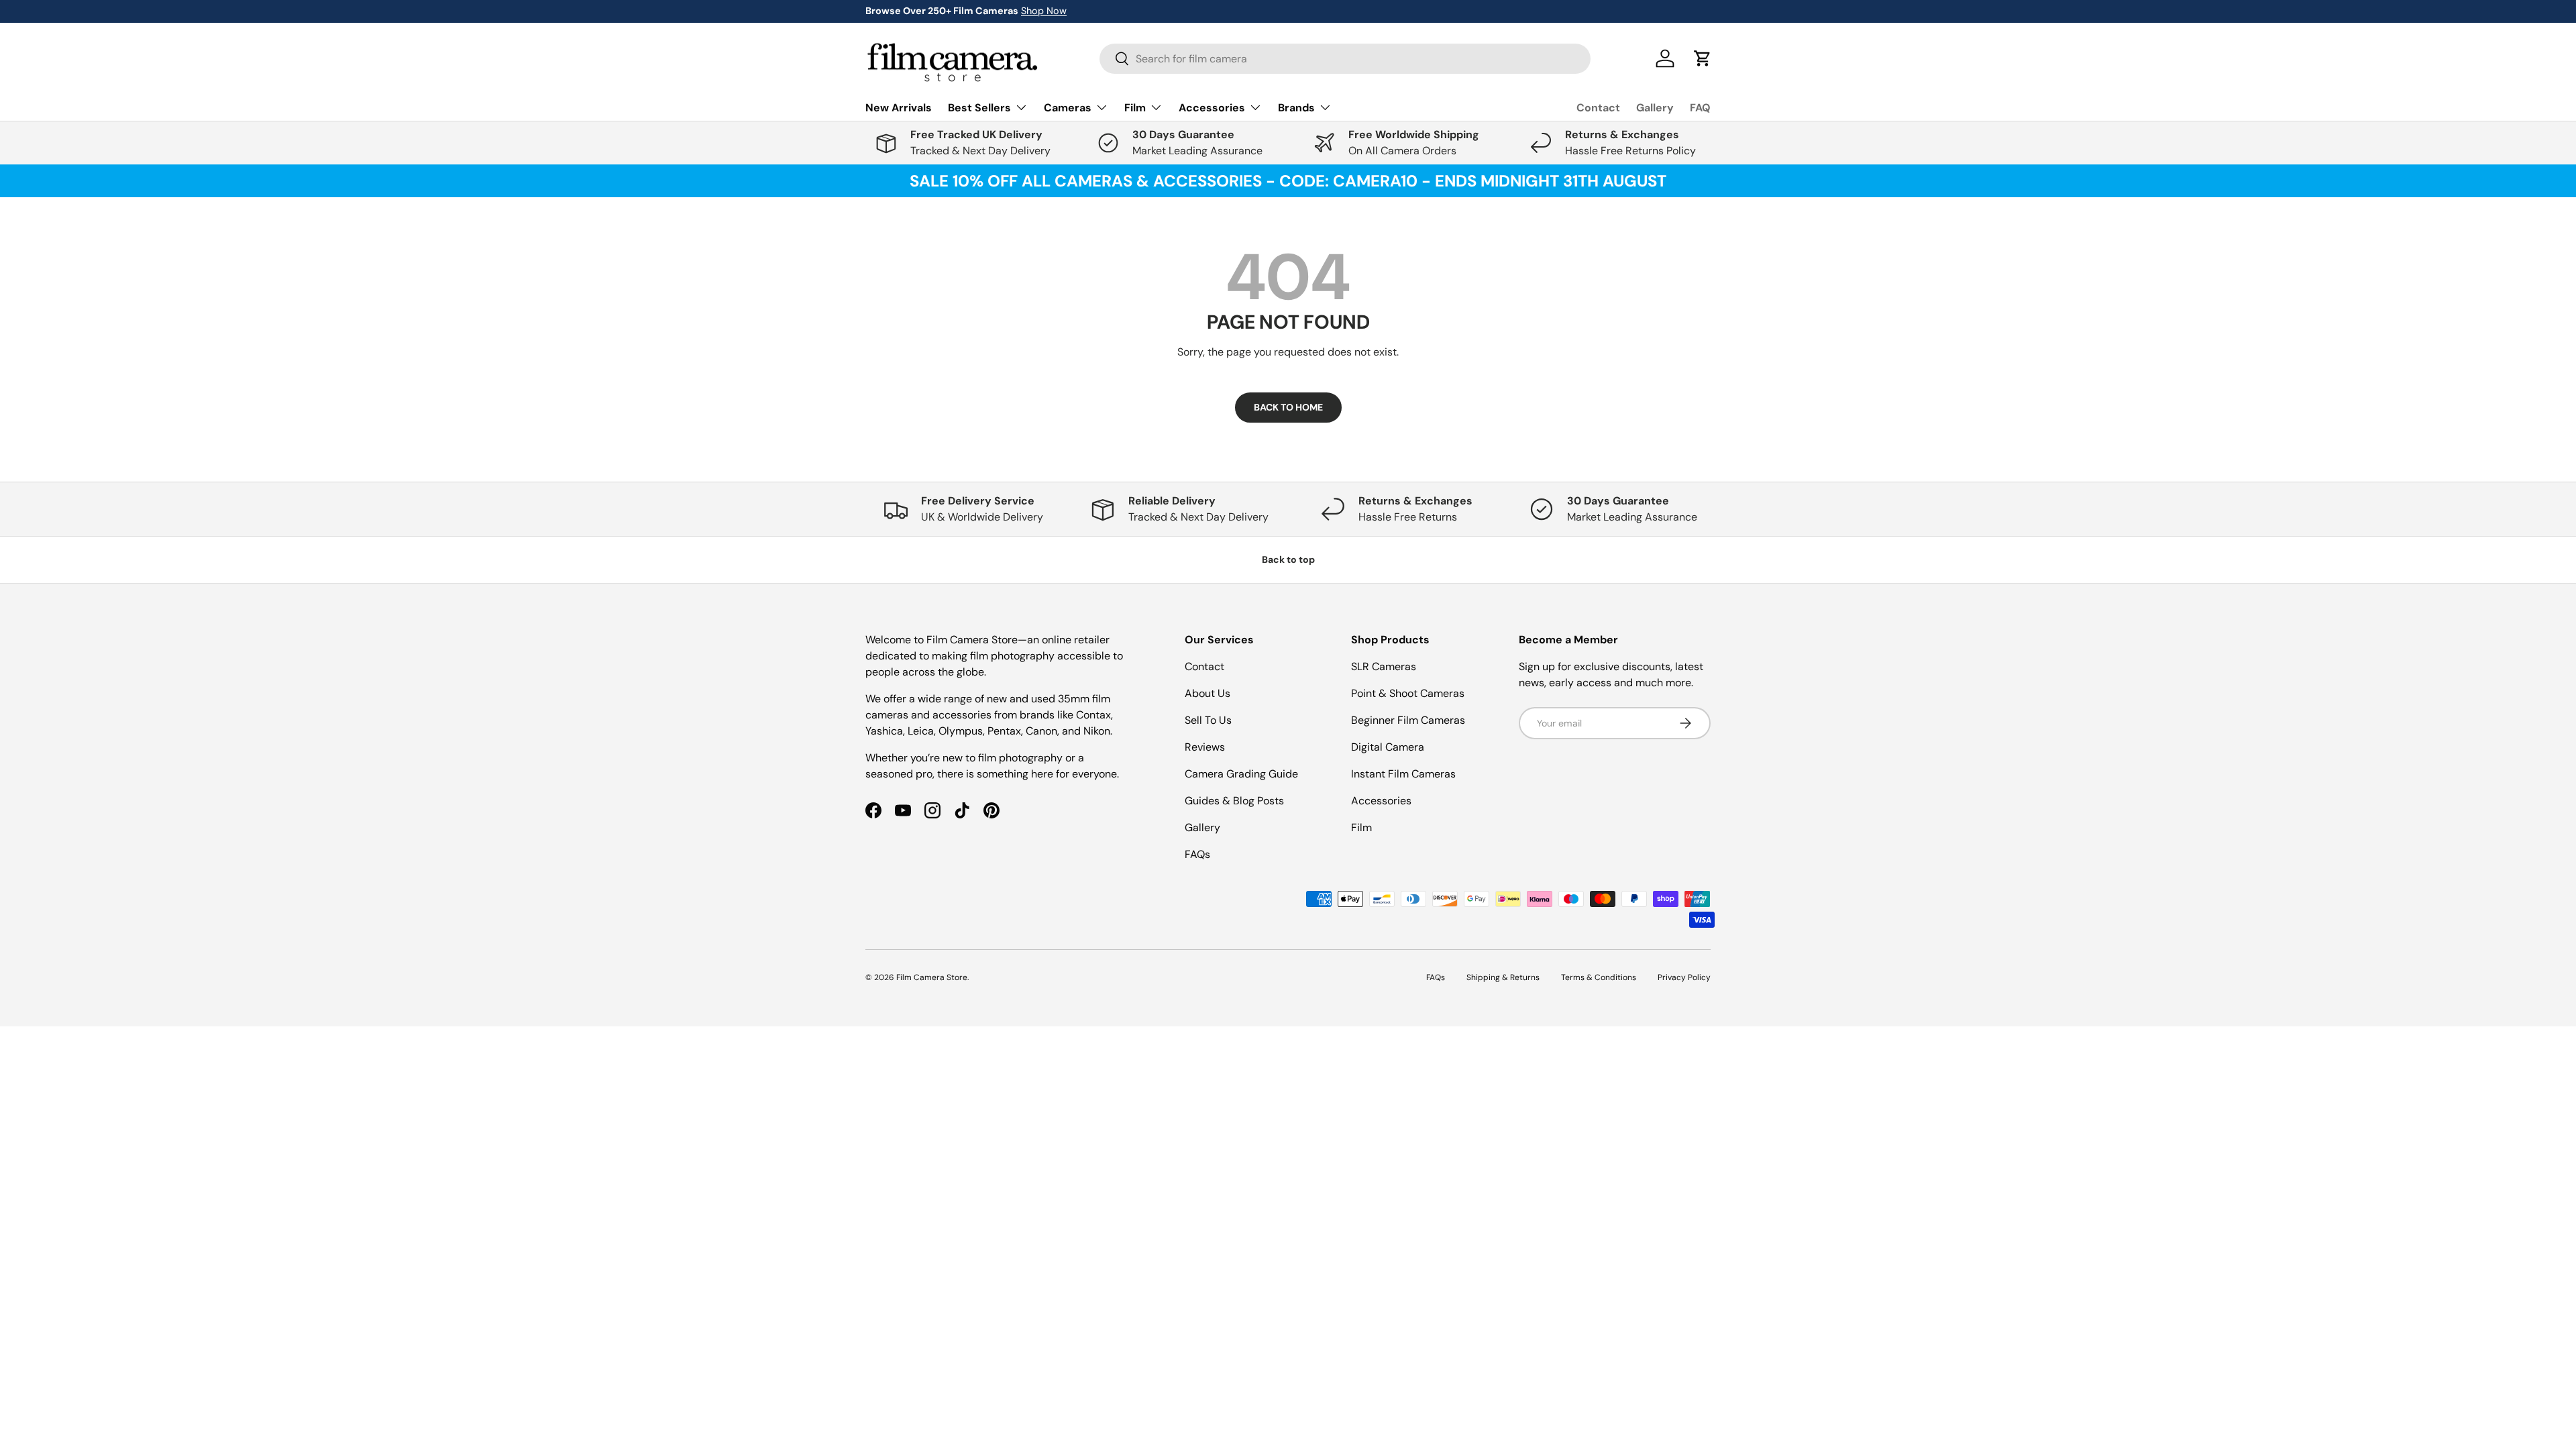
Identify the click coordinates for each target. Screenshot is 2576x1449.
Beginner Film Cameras (1408, 720)
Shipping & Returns (1503, 977)
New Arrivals (899, 108)
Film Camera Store (932, 977)
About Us (1207, 693)
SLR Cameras (1384, 666)
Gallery (1655, 108)
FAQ (1700, 108)
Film (1361, 827)
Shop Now (1044, 11)
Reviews (1205, 747)
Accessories (1381, 801)
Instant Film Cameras (1403, 774)
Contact (1598, 108)
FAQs (1197, 854)
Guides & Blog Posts (1234, 801)
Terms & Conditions (1599, 977)
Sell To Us (1208, 720)
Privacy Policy (1684, 977)
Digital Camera (1388, 747)
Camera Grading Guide (1241, 774)
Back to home (1288, 407)
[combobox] (1345, 59)
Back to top (1288, 559)
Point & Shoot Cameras (1408, 693)
